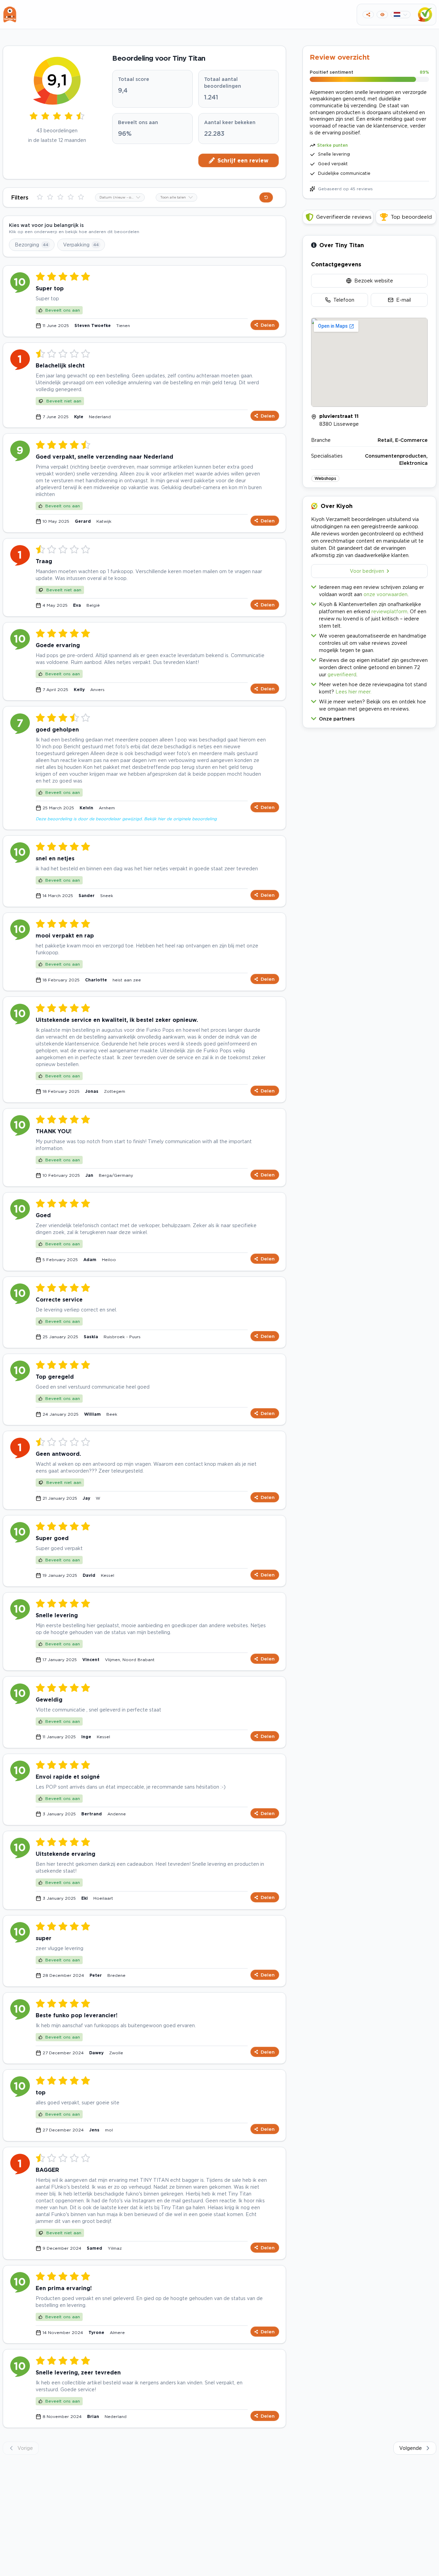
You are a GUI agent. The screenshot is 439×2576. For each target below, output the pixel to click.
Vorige (25, 2448)
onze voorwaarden (385, 594)
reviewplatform (389, 611)
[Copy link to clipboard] (368, 15)
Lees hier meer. (353, 692)
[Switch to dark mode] (382, 15)
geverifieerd (342, 674)
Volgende (411, 2448)
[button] (369, 717)
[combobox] (120, 197)
